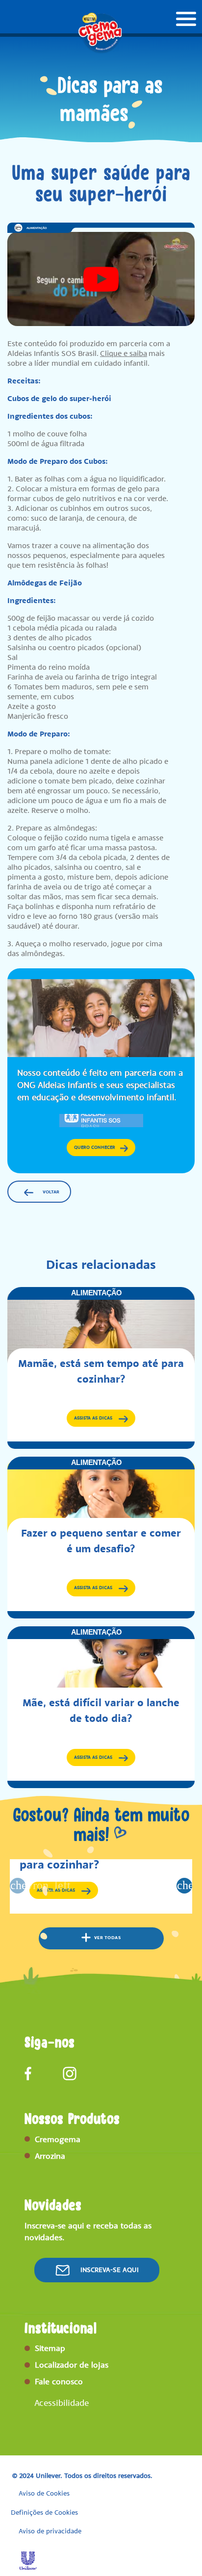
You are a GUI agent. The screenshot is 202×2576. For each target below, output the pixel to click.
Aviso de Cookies (44, 2493)
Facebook (31, 2073)
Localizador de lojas (72, 2365)
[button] (101, 279)
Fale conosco (59, 2381)
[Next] (184, 1886)
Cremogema (58, 2139)
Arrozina (50, 2156)
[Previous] (18, 1886)
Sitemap (50, 2348)
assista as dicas (105, 1419)
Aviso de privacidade (50, 2531)
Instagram (70, 2073)
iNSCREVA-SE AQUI (110, 2270)
